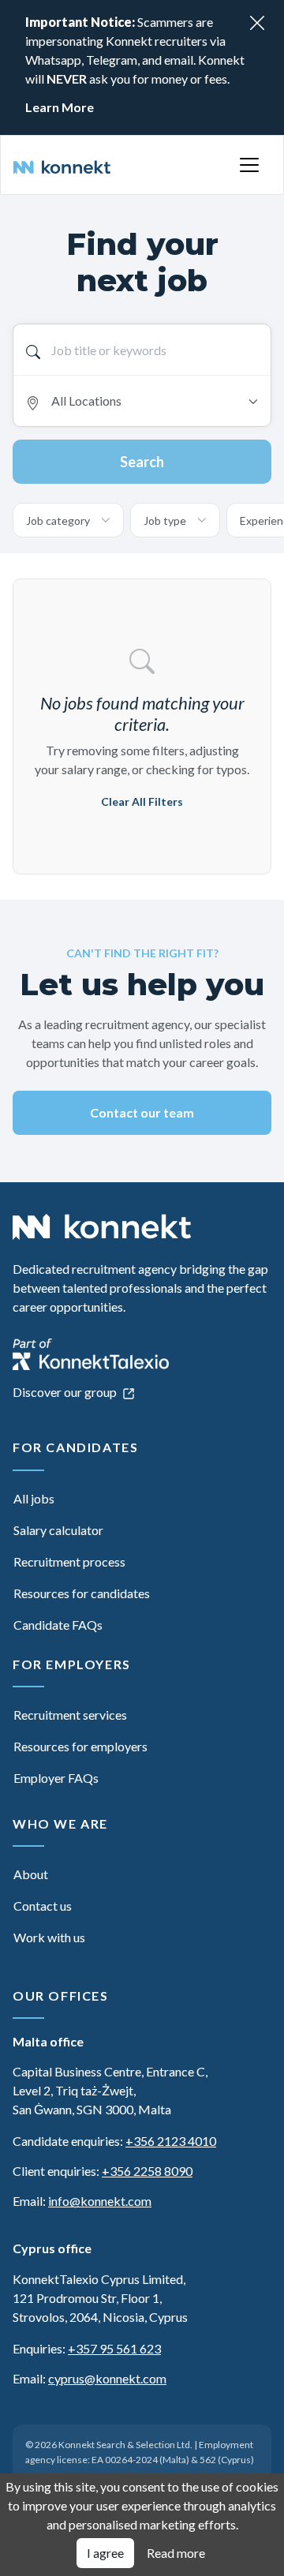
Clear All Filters (142, 801)
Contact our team (142, 1112)
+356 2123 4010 (171, 2141)
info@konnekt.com (100, 2201)
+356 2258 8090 (147, 2171)
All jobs (34, 1498)
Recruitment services (70, 1715)
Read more (176, 2553)
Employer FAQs (56, 1778)
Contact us (43, 1906)
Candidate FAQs (58, 1625)
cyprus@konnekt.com (107, 2378)
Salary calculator (58, 1530)
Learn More (60, 107)
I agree (105, 2553)
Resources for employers (80, 1746)
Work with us (49, 1937)
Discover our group (66, 1392)
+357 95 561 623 (114, 2348)
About (31, 1874)
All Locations (86, 401)
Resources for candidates (82, 1593)
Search (142, 462)
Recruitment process (69, 1561)
